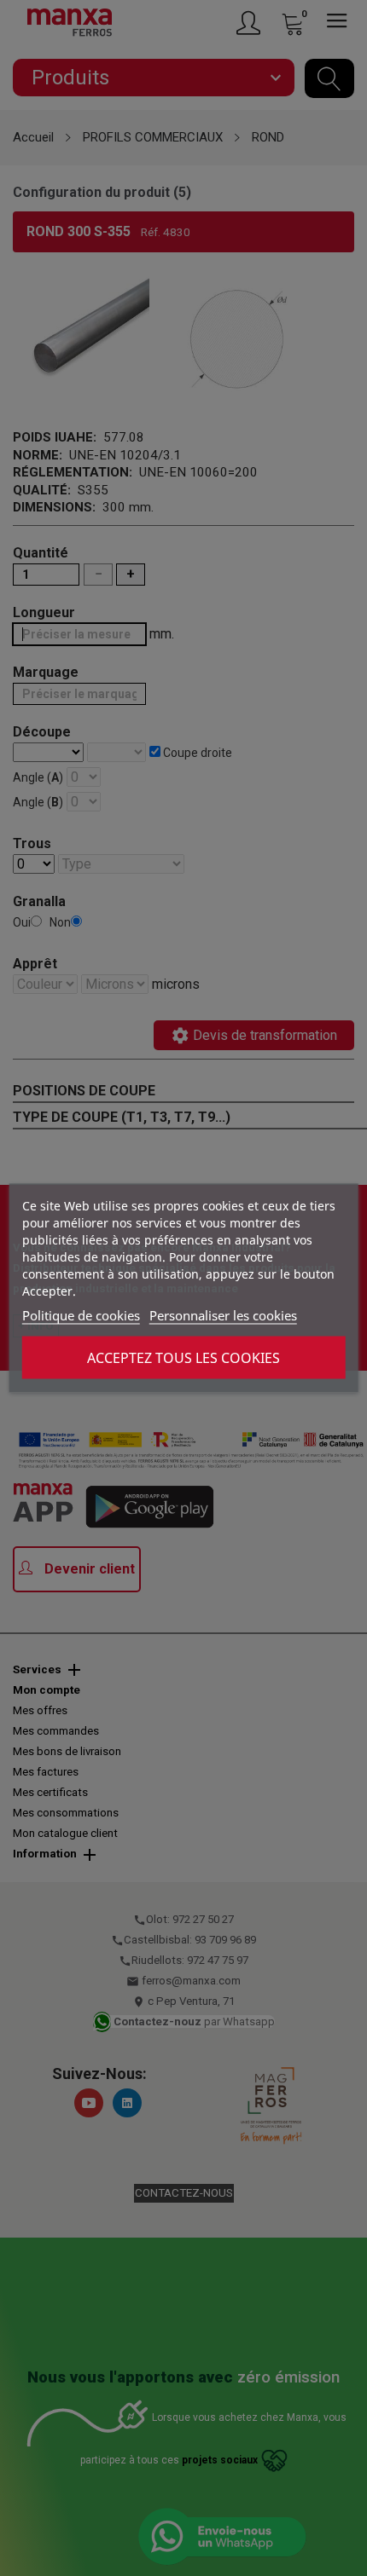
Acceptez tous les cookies (183, 1358)
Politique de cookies (81, 1315)
